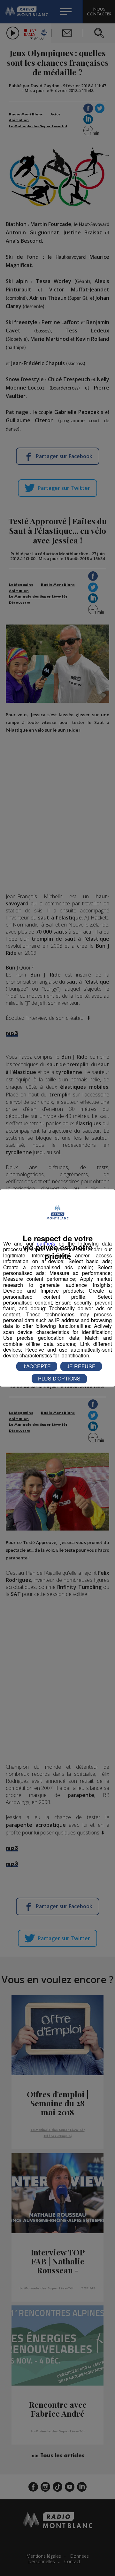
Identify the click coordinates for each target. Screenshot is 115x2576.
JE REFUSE (81, 1366)
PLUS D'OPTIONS (59, 1378)
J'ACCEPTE (37, 1366)
